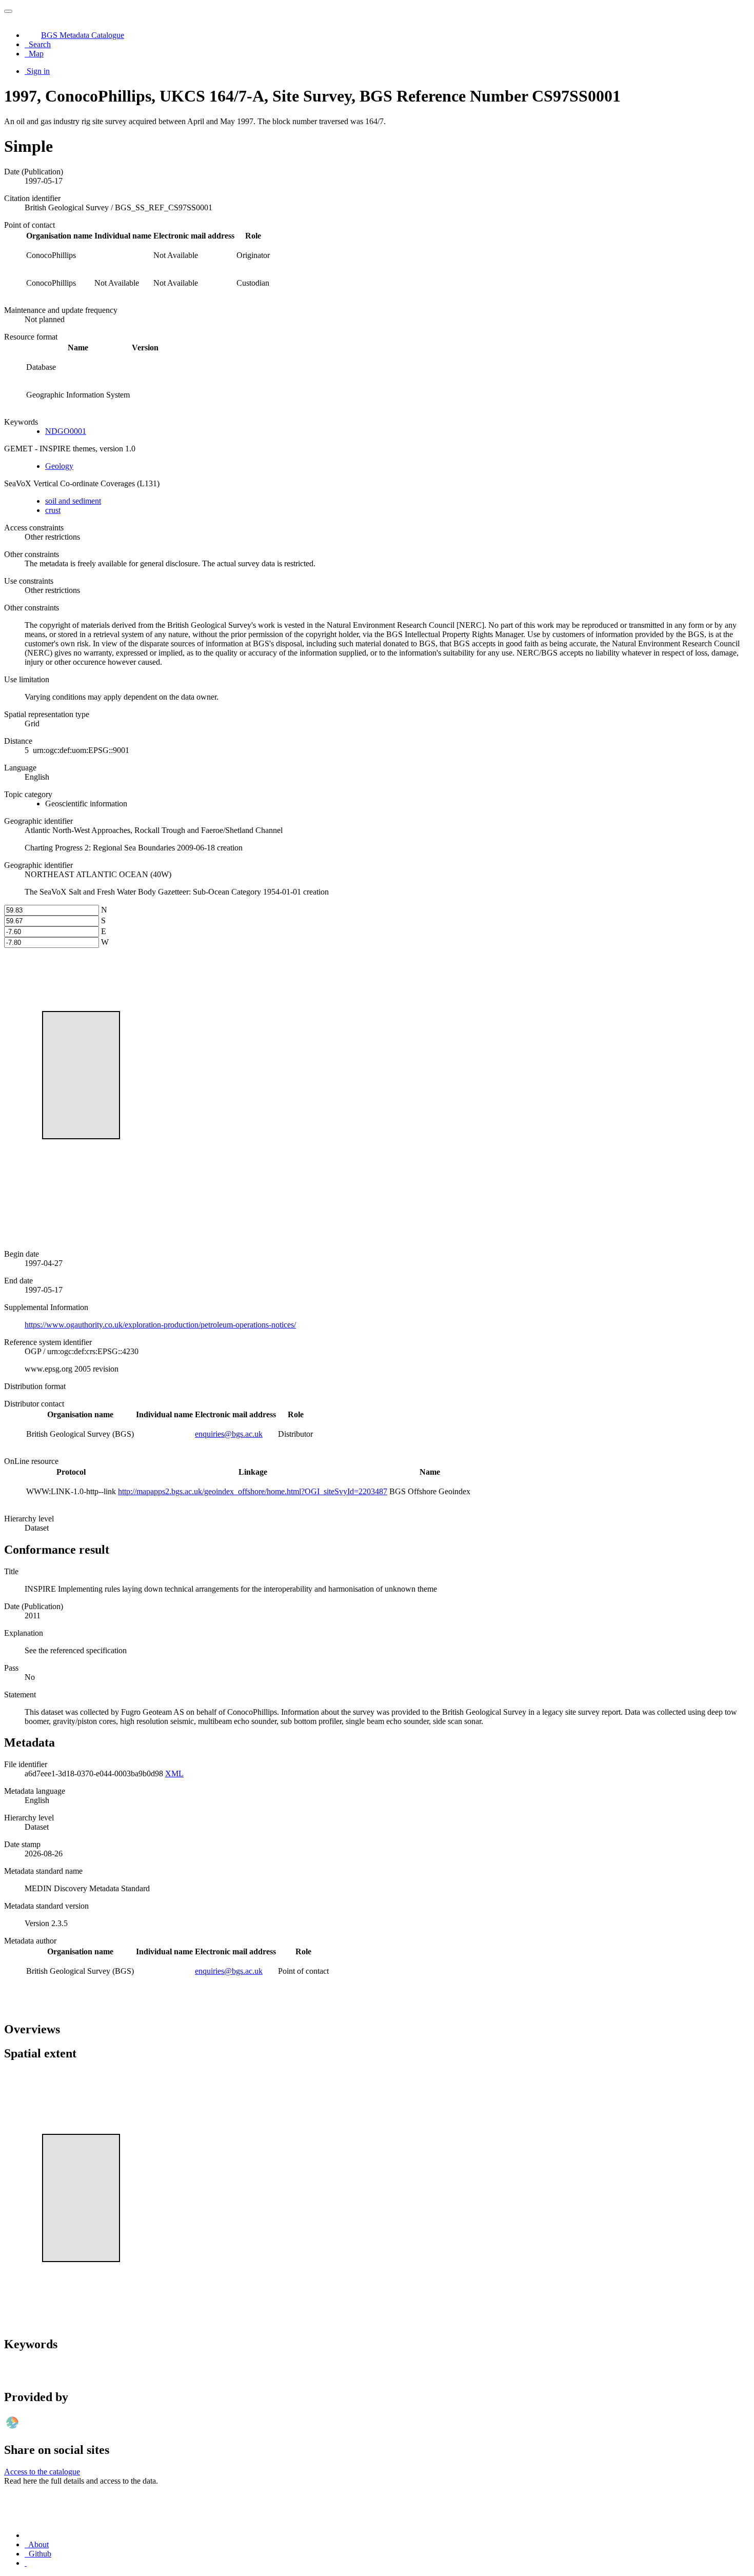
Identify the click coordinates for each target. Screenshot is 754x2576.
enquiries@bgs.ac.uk (229, 1434)
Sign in (38, 71)
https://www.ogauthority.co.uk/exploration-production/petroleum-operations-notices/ (160, 1325)
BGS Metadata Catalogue (83, 35)
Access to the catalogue (42, 2472)
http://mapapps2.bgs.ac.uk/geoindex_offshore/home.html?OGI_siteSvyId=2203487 (253, 1491)
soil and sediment (73, 501)
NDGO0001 (66, 431)
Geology (59, 466)
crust (53, 510)
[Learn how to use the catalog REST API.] (26, 2563)
